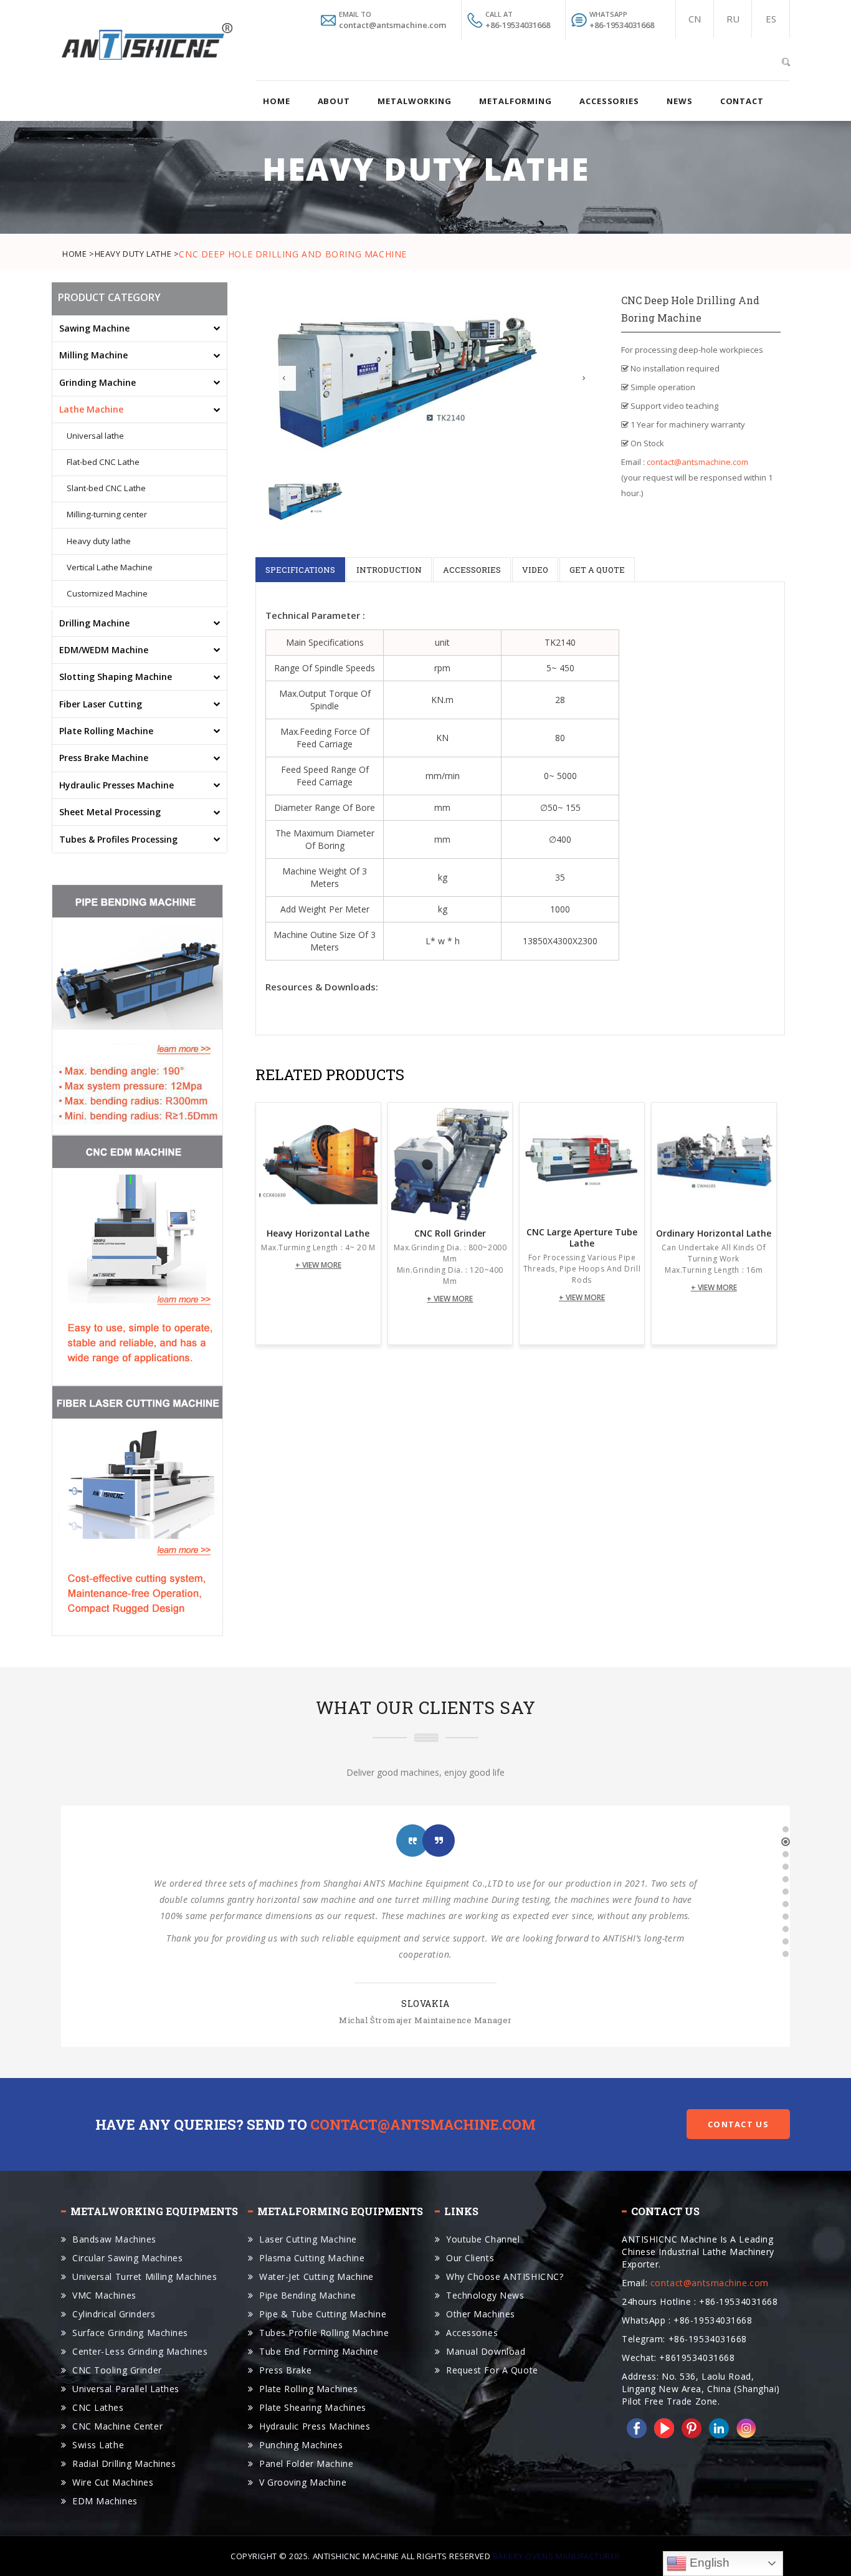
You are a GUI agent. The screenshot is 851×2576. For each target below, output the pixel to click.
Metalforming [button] (516, 101)
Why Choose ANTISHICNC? (505, 2277)
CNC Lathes (98, 2407)
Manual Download (486, 2351)
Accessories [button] (609, 101)
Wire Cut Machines (113, 2482)
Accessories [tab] (472, 570)
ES (771, 19)
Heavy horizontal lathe (318, 1233)
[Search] (786, 60)
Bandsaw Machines (114, 2239)
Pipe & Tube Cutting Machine (323, 2314)
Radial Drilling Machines (124, 2463)
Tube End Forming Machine (319, 2351)
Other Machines (481, 2314)
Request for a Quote (492, 2370)
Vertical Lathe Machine (110, 568)
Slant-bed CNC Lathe (106, 489)
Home (277, 101)
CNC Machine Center (117, 2426)
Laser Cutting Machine (308, 2239)
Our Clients (470, 2258)
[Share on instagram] (744, 2427)
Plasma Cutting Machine (312, 2258)
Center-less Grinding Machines (140, 2351)
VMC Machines (104, 2295)
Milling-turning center (107, 515)
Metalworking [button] (415, 101)
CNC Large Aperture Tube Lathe (582, 1238)
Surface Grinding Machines (130, 2333)
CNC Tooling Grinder (117, 2370)
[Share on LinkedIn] (716, 2427)
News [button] (680, 101)
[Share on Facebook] (634, 2427)
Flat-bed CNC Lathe (103, 462)
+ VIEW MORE (318, 1265)
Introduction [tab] (389, 570)
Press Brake (285, 2370)
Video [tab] (535, 570)
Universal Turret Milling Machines (145, 2277)
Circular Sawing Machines (127, 2258)
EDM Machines (105, 2501)
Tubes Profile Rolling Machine (324, 2333)
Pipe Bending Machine (307, 2295)
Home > (78, 254)
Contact (742, 101)
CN (695, 19)
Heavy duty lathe (99, 542)
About (334, 101)
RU (733, 19)
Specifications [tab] (300, 570)
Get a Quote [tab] (597, 570)
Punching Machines (301, 2445)
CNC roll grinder (450, 1233)
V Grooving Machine (303, 2482)
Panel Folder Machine (306, 2463)
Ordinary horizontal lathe (714, 1233)
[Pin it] (689, 2427)
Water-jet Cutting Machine (316, 2277)
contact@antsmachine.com (697, 462)
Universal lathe (95, 436)
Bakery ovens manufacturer (557, 2556)
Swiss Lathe (98, 2445)
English (708, 2563)
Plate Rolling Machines (308, 2389)
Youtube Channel (483, 2239)
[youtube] (662, 2427)
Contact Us (738, 2124)
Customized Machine (107, 594)
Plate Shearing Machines (313, 2407)
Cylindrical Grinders (114, 2314)
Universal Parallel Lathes (126, 2389)
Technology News (485, 2295)
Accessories (472, 2333)
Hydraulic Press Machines (315, 2426)
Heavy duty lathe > (137, 254)
